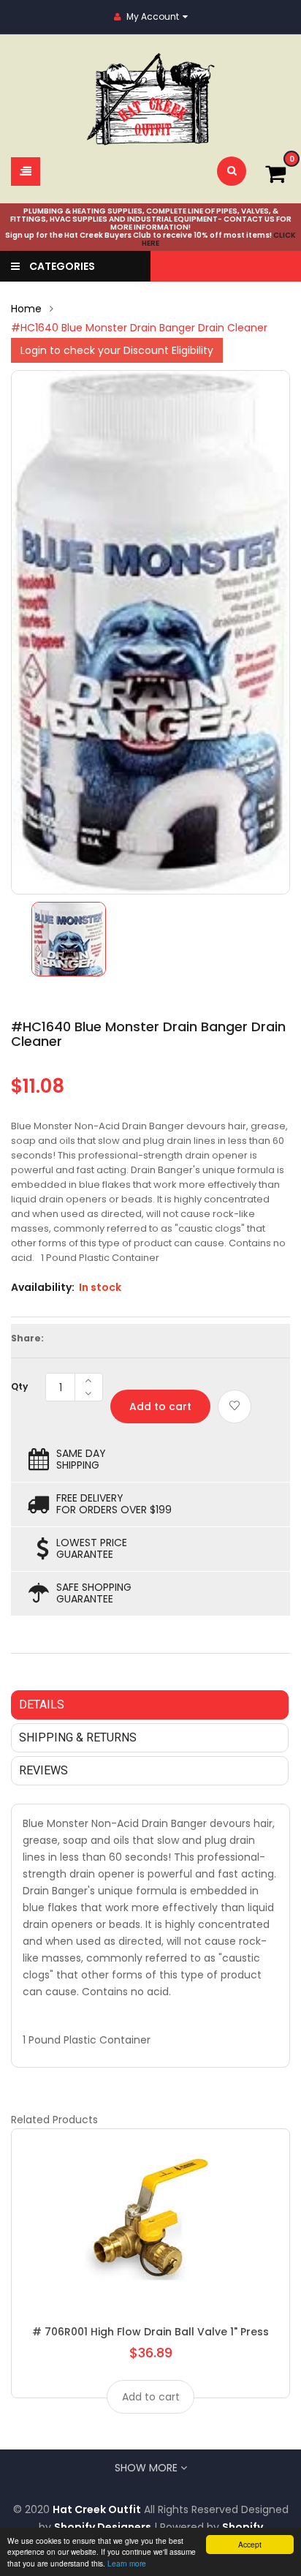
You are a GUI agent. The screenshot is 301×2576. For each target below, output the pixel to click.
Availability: (43, 1287)
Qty (19, 1386)
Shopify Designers (103, 2527)
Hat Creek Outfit (97, 2509)
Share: (27, 1338)
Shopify (243, 2527)
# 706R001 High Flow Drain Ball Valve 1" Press (150, 2332)
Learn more (127, 2563)
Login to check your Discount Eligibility (117, 350)
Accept (250, 2544)
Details (42, 1705)
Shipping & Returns (78, 1737)
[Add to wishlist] (235, 1406)
